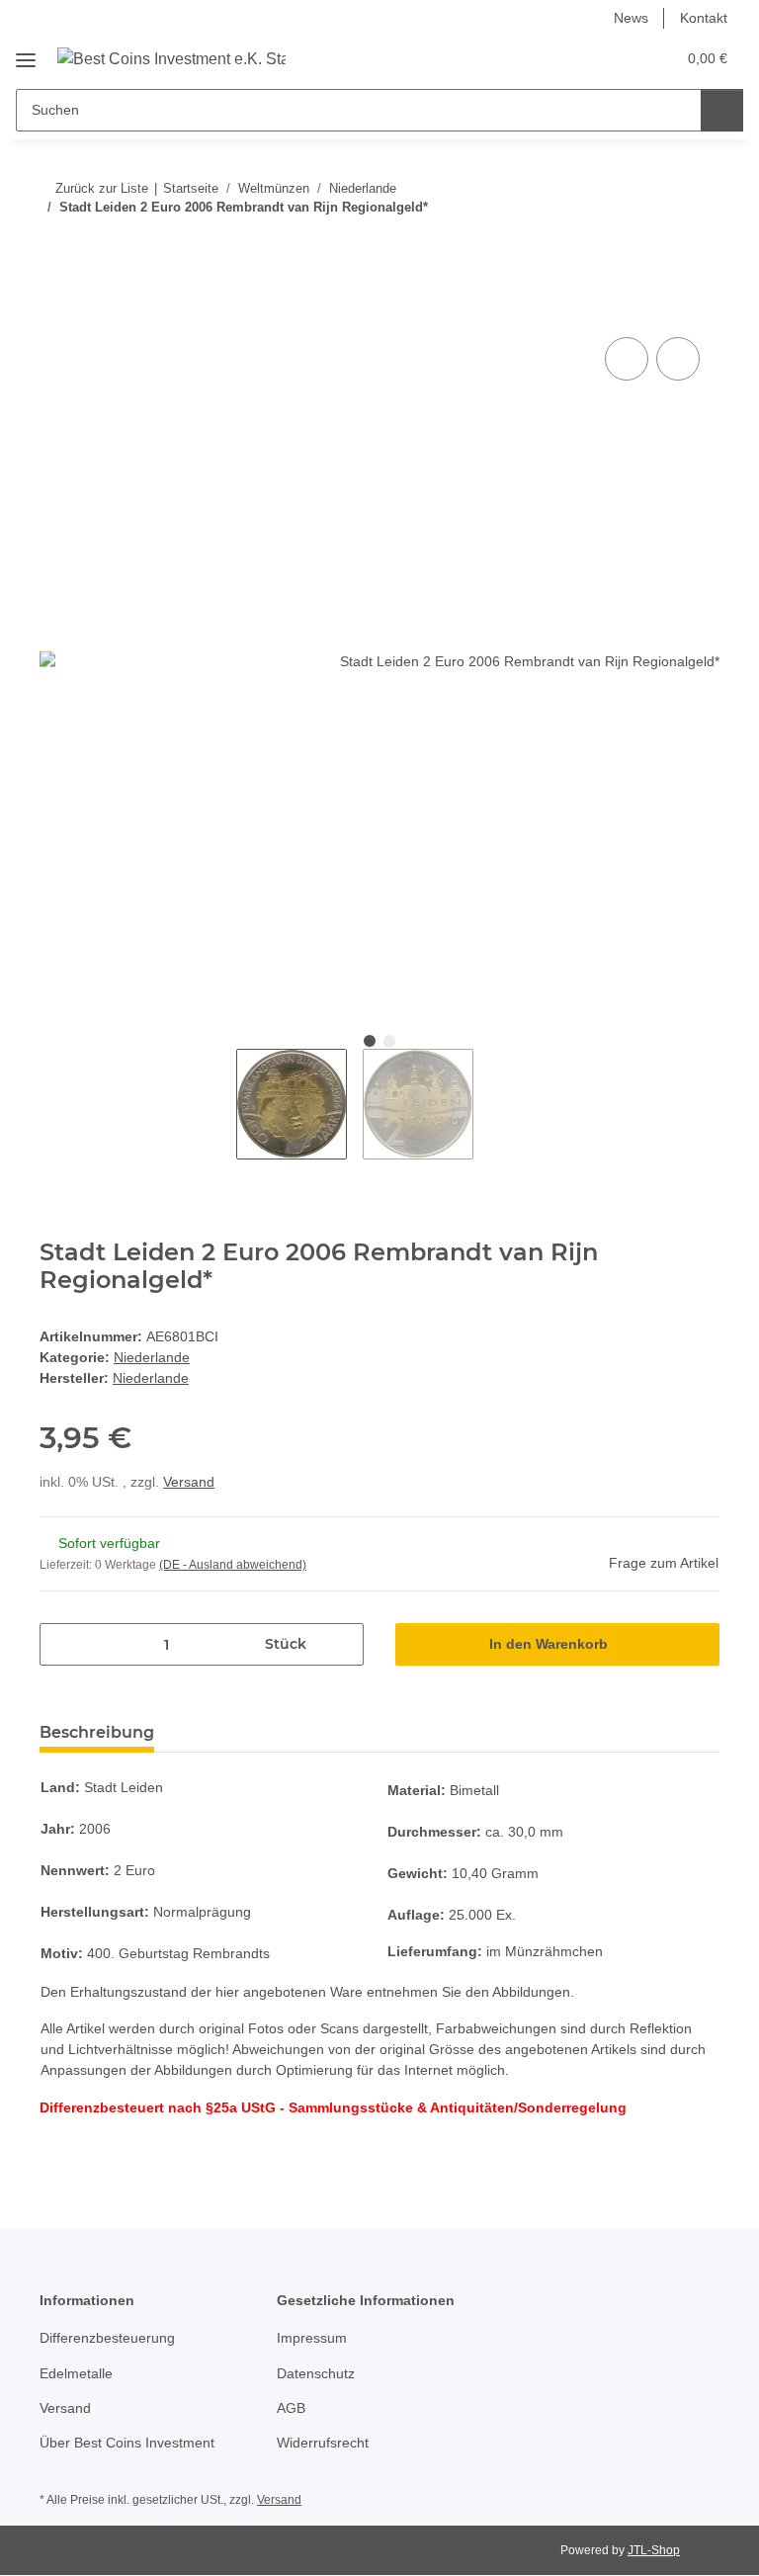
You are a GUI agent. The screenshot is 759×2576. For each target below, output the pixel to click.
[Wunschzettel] (622, 58)
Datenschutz (316, 2373)
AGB (291, 2408)
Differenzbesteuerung (107, 2338)
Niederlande (152, 1357)
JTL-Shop (654, 2550)
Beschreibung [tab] (97, 1732)
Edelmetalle (76, 2373)
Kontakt (704, 18)
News (631, 18)
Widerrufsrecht (323, 2443)
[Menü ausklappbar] (26, 53)
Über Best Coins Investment (127, 2443)
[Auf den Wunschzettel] (678, 359)
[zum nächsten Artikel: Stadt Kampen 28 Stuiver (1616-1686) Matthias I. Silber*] (698, 247)
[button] (582, 58)
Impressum (312, 2338)
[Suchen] (722, 110)
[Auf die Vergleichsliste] (627, 359)
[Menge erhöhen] (341, 1644)
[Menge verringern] (62, 1644)
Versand (189, 1482)
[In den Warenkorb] (55, 310)
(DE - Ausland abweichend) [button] (233, 1565)
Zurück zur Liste (102, 188)
